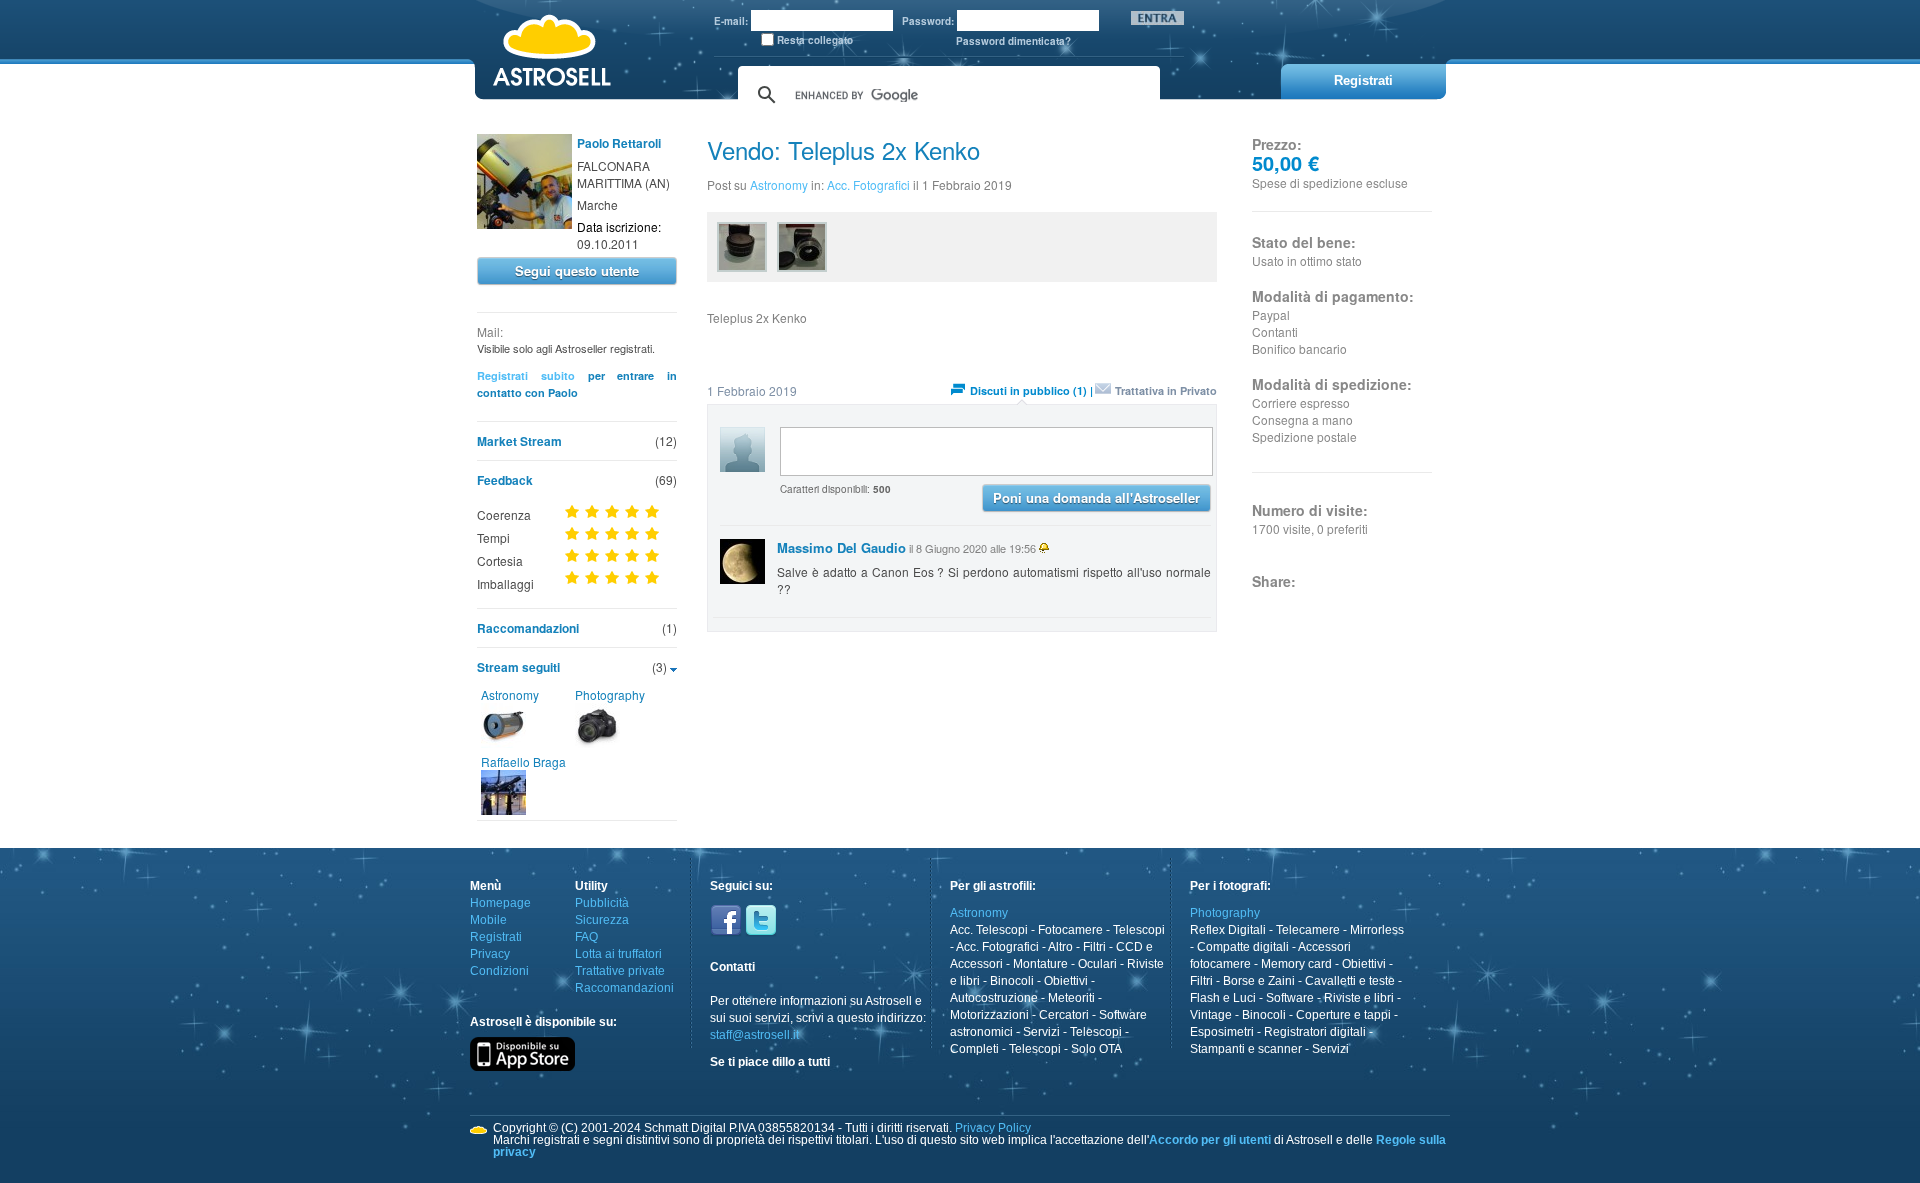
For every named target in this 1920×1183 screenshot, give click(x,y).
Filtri (1094, 947)
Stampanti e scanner (1246, 1049)
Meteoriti (1071, 998)
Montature (1040, 964)
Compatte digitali (1243, 947)
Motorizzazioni (989, 1015)
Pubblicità (602, 903)
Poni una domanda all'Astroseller (1096, 497)
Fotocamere (1070, 930)
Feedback (505, 480)
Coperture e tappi (1343, 1015)
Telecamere (1308, 930)
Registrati (496, 937)
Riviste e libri (1359, 998)
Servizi (1041, 1032)
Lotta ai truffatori (618, 954)
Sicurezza (602, 920)
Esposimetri (1222, 1032)
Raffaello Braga (523, 761)
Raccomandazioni (528, 628)
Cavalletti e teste (1350, 981)
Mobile (488, 920)
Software (1290, 998)
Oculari (1097, 964)
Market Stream (519, 441)
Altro (1060, 947)
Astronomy (510, 694)
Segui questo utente (577, 270)
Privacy (490, 954)
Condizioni (499, 971)
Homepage (500, 903)
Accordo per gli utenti (1210, 1140)
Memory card (1296, 964)
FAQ (586, 937)
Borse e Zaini (1259, 981)
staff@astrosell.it (754, 1035)
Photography (610, 694)
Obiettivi (1066, 981)
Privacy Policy (993, 1128)
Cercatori (1064, 1015)
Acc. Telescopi (989, 930)
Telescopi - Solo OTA (1065, 1049)
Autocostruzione (994, 998)
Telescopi (1139, 930)
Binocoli (1012, 981)
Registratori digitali (1315, 1032)
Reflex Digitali (1228, 930)
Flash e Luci (1223, 998)
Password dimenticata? (1013, 41)
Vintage (1211, 1015)
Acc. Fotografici (868, 184)
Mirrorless (1377, 930)
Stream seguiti (518, 667)
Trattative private (620, 971)
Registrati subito (526, 375)
